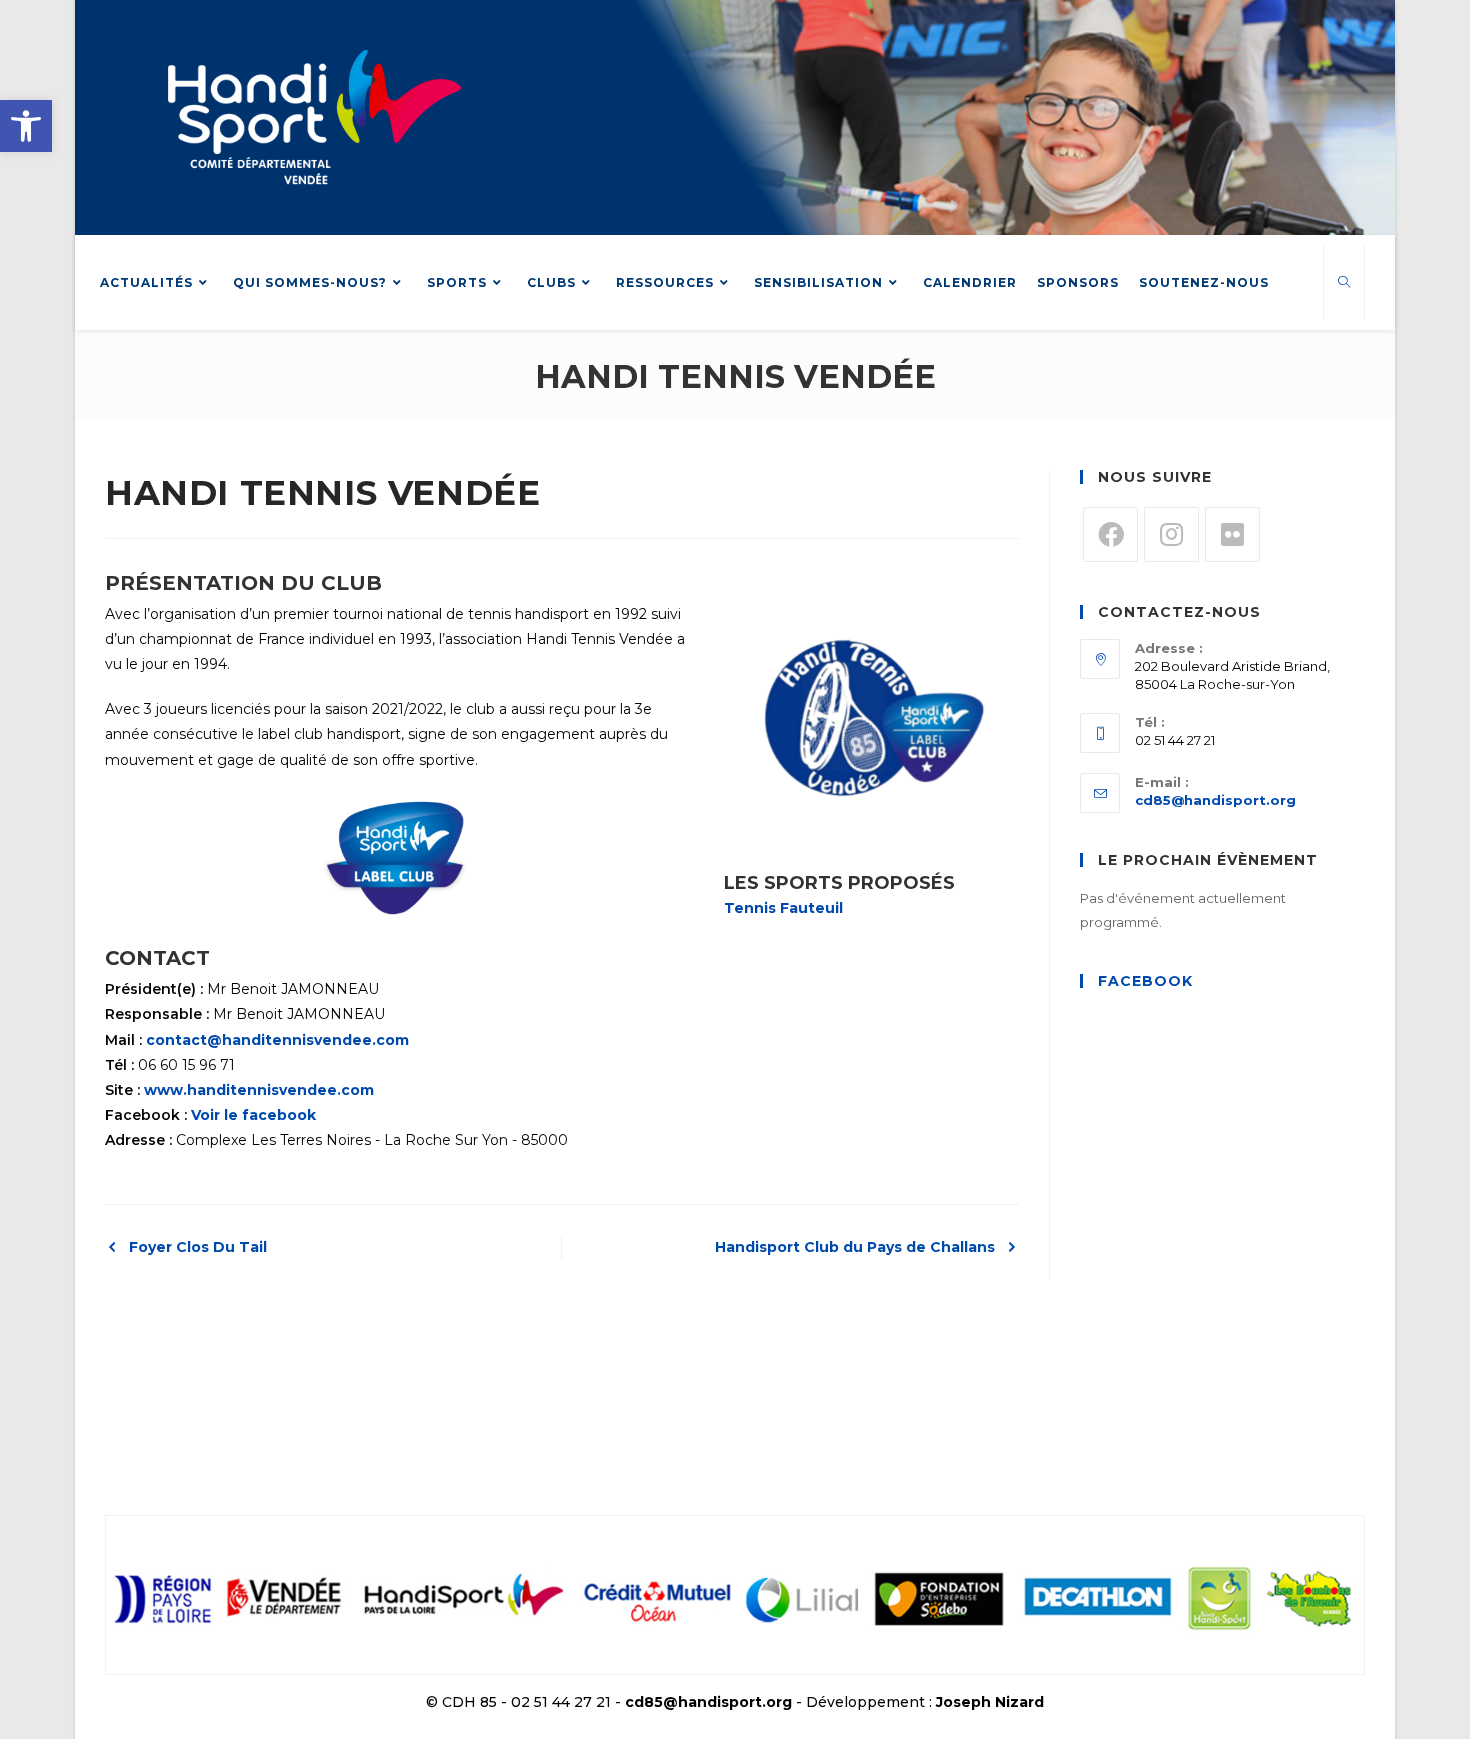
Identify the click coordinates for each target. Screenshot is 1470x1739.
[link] (26, 126)
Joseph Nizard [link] (990, 1702)
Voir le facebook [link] (253, 1115)
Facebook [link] (1145, 981)
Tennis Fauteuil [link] (783, 908)
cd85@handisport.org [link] (1215, 800)
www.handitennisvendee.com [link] (259, 1090)
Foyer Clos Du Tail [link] (198, 1247)
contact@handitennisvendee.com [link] (277, 1040)
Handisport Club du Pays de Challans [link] (855, 1247)
